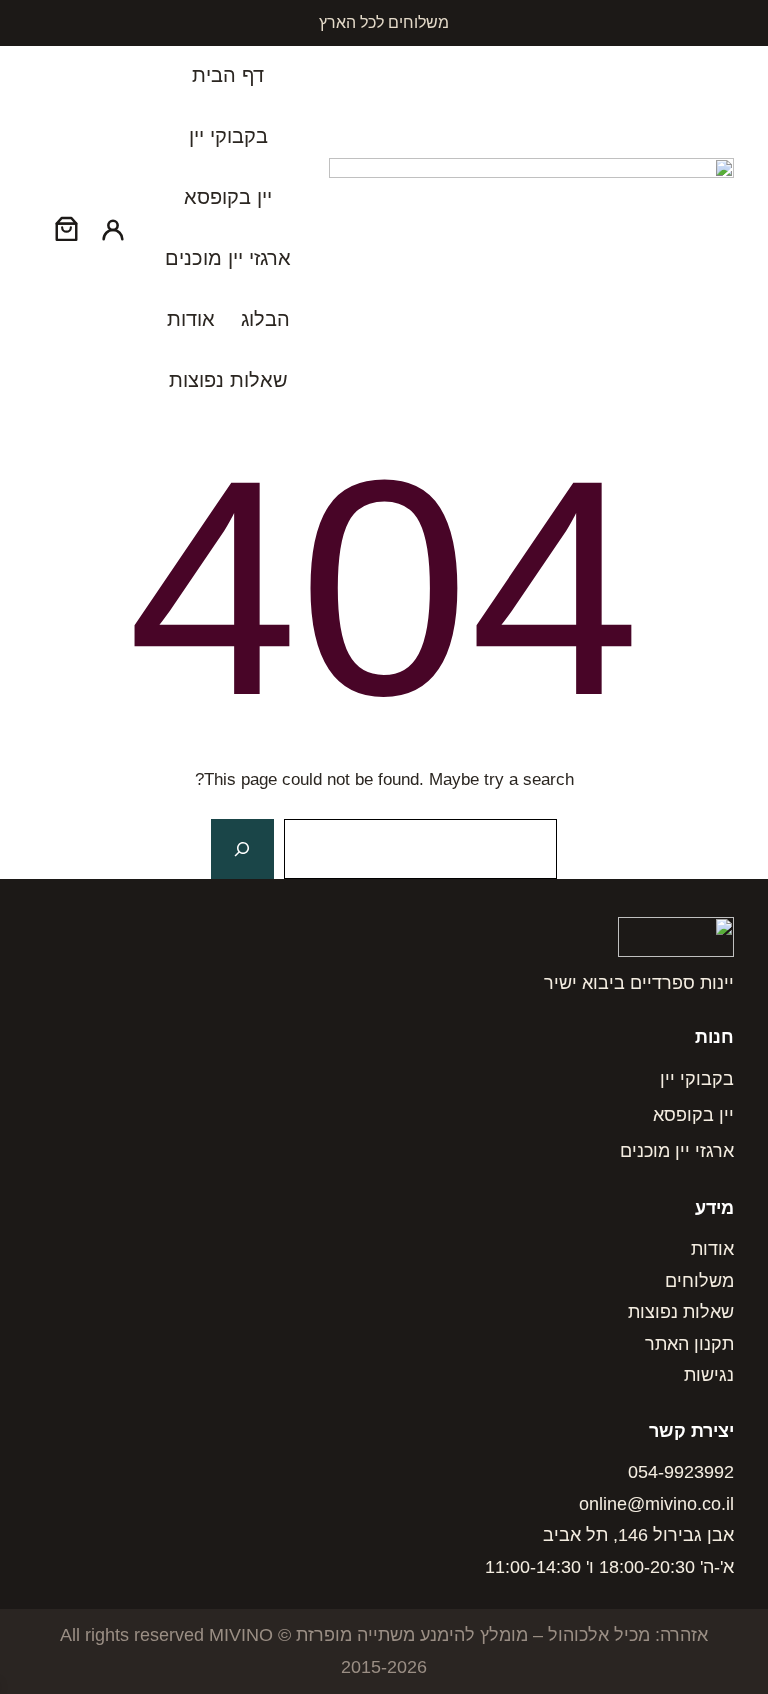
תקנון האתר (689, 1344)
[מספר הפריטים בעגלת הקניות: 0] (66, 228)
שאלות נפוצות (681, 1312)
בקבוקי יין (697, 1079)
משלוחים (699, 1281)
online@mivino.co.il (656, 1504)
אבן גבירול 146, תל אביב (638, 1535)
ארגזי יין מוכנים (677, 1151)
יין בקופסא (693, 1115)
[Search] (242, 849)
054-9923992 (681, 1472)
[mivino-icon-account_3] (113, 228)
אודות (712, 1249)
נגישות (709, 1375)
